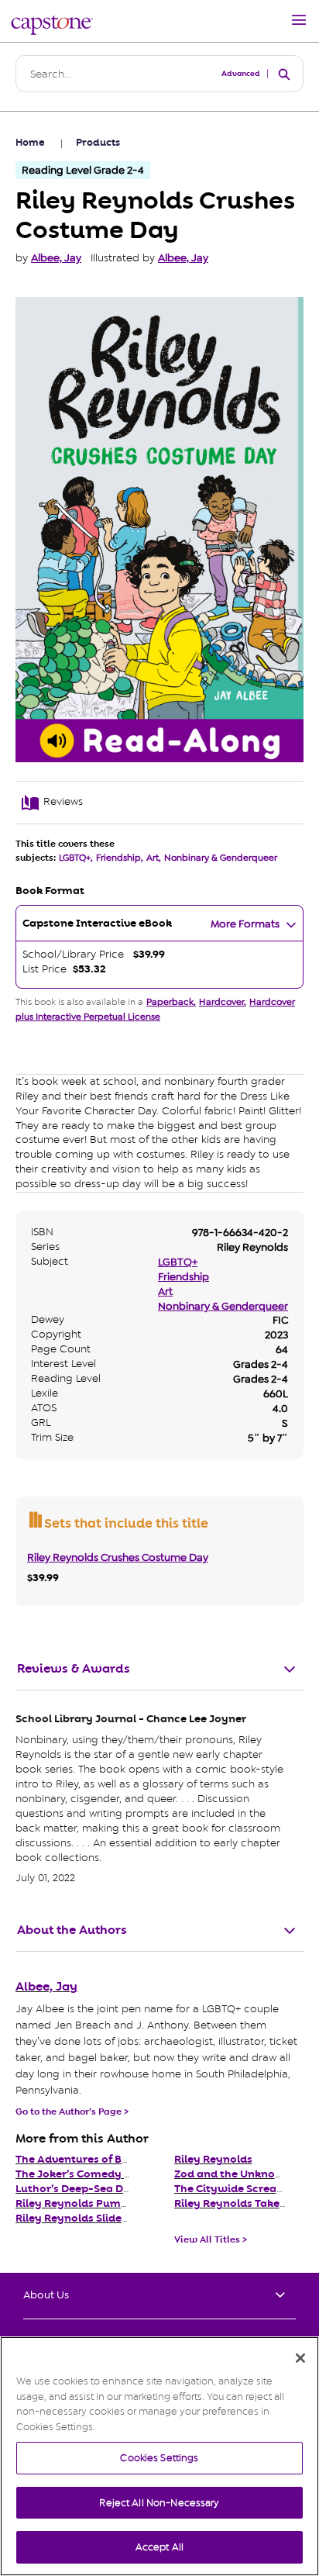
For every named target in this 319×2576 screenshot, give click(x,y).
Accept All (159, 2547)
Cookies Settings (159, 2458)
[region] (159, 2456)
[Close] (300, 2358)
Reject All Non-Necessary (159, 2503)
